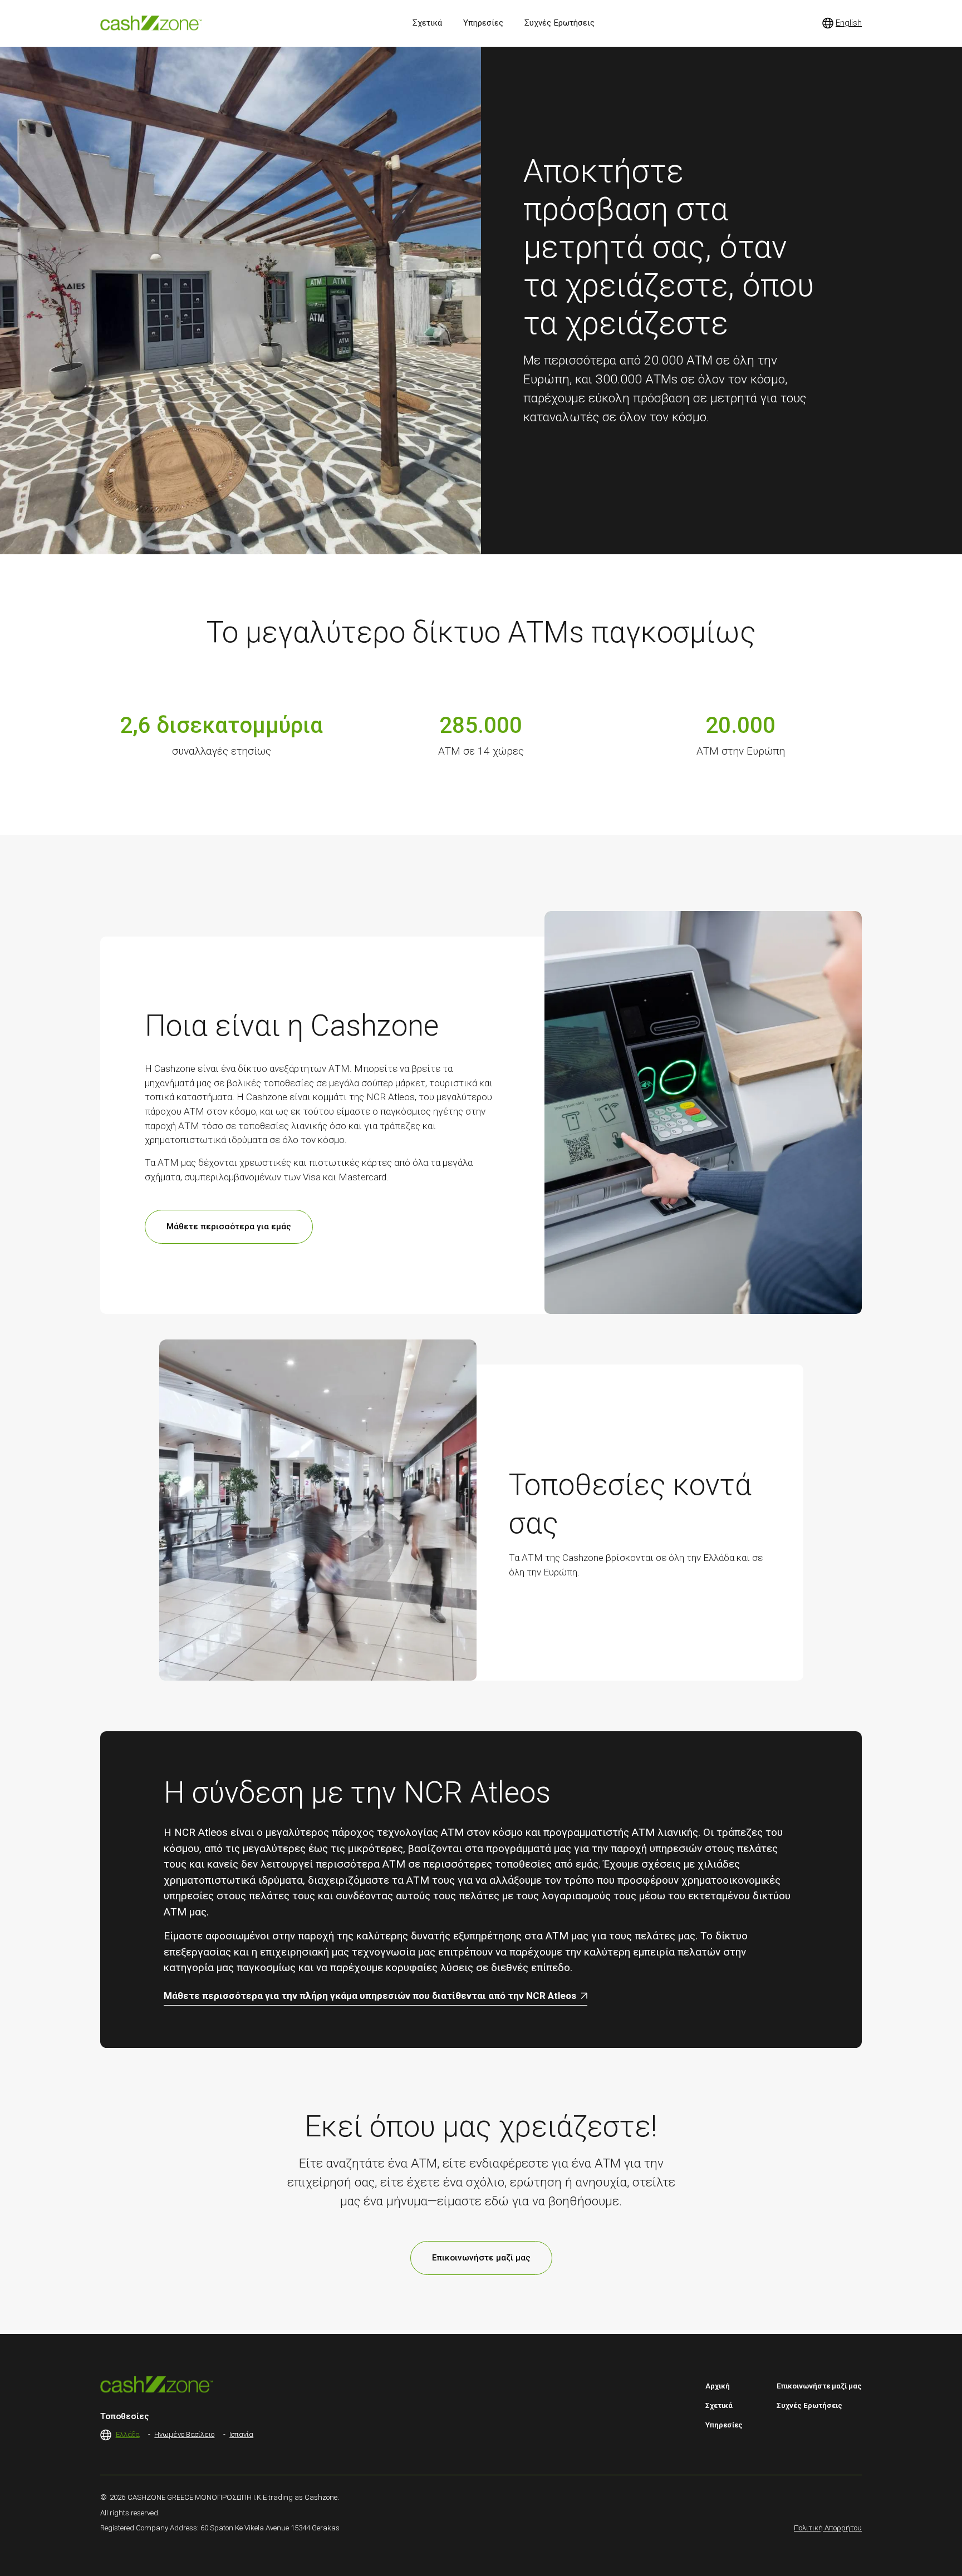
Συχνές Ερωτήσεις (809, 2405)
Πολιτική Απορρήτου (828, 2528)
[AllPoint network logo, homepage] (151, 23)
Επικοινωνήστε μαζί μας (481, 2258)
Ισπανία (241, 2434)
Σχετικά (719, 2405)
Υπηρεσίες (724, 2425)
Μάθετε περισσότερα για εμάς (229, 1227)
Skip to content (18, 12)
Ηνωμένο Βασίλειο (184, 2434)
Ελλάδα (128, 2434)
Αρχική (718, 2386)
